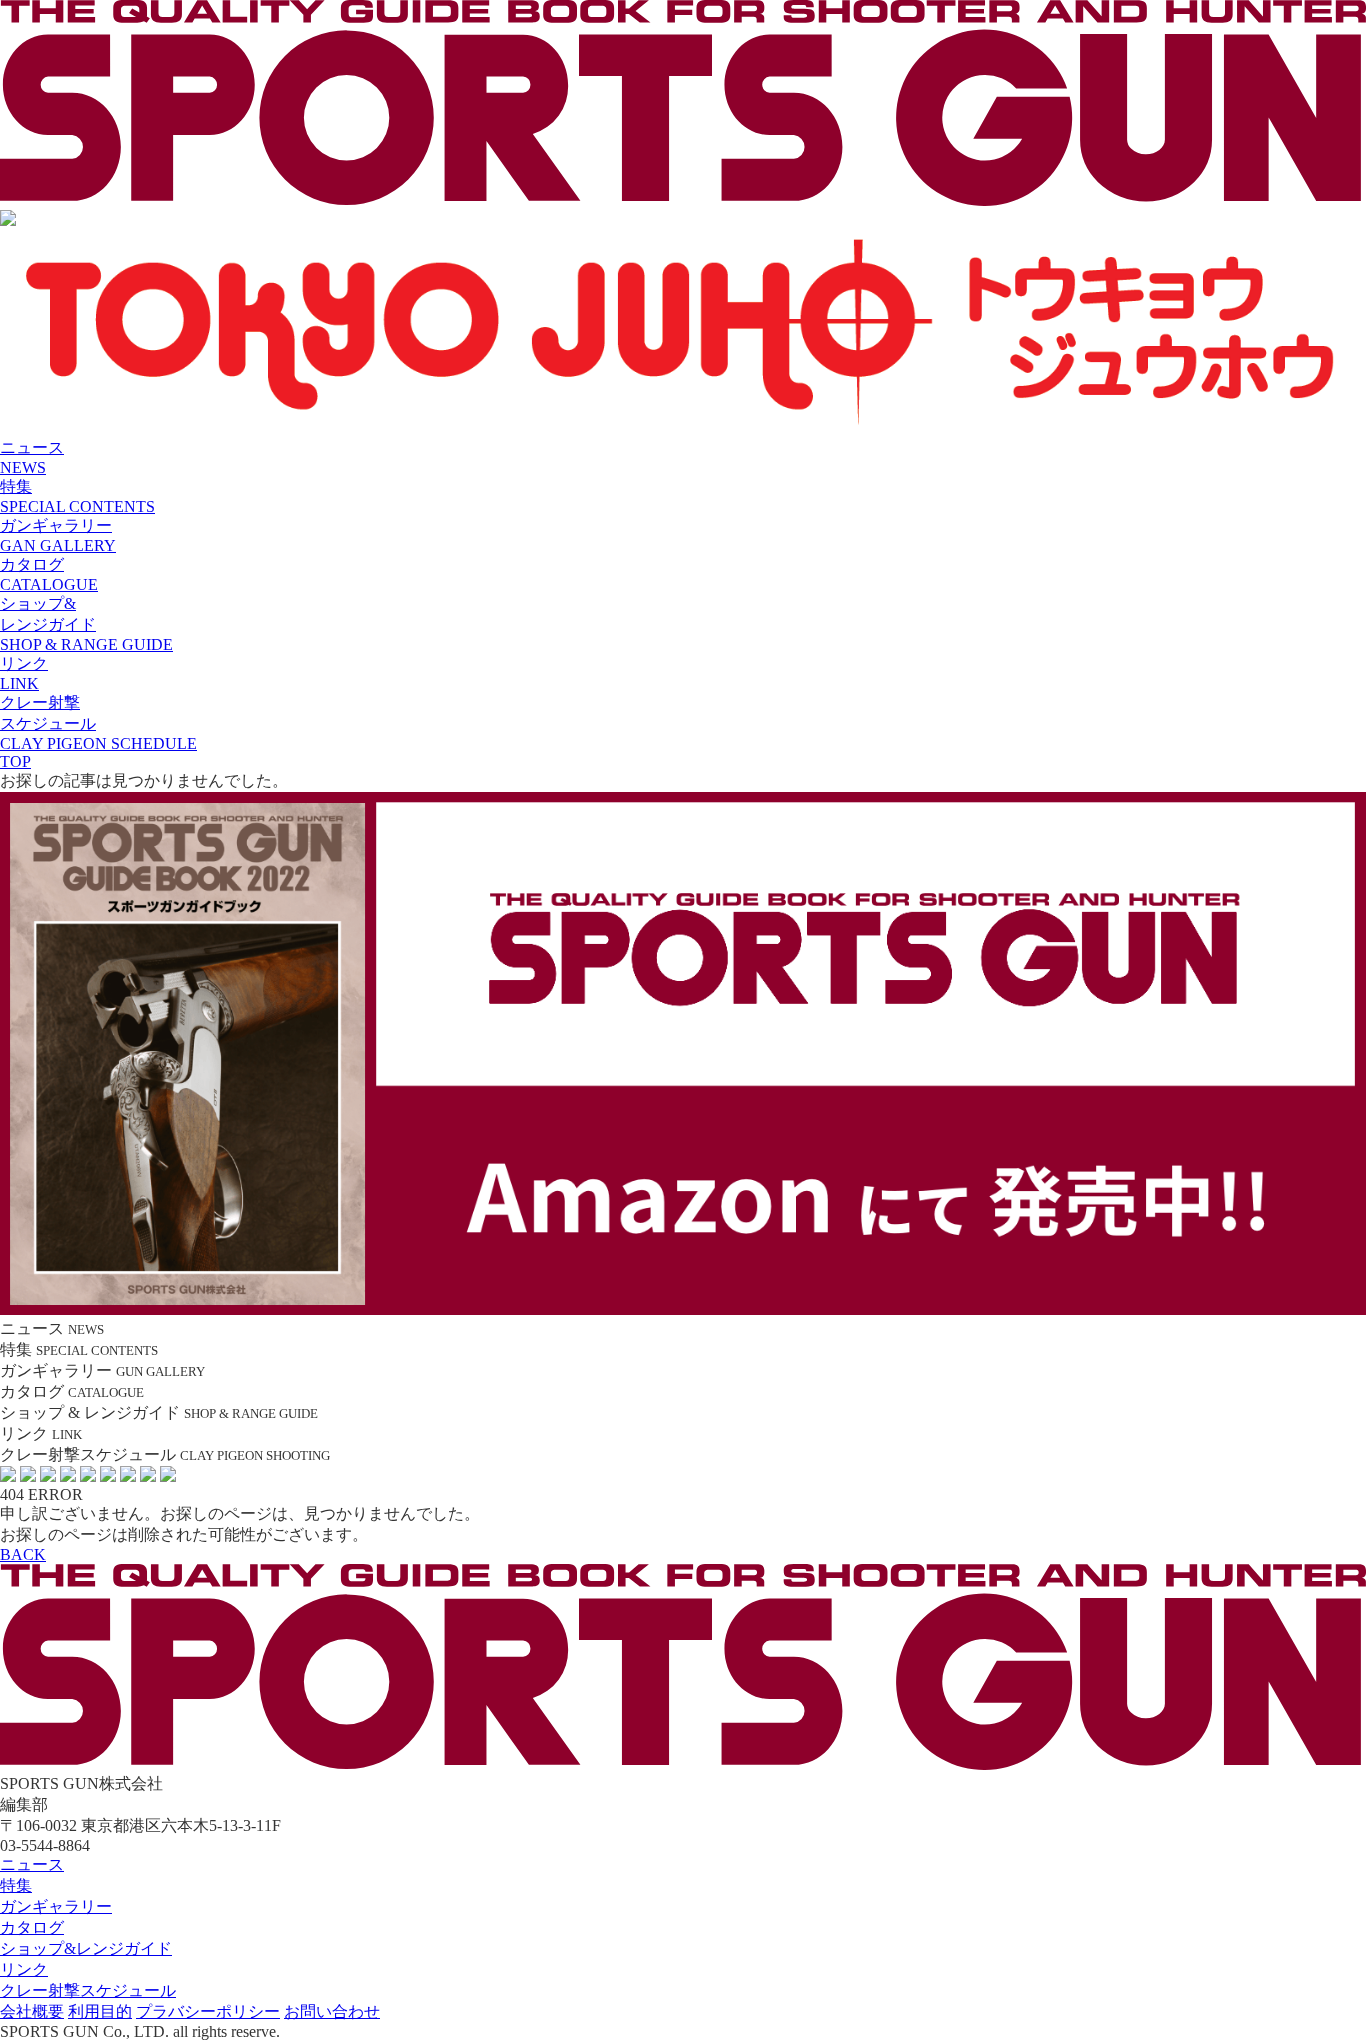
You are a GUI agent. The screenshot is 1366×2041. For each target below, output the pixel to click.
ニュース (32, 1864)
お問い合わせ (332, 2011)
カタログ (32, 1927)
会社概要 (32, 2011)
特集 (16, 1885)
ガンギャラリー (56, 1906)
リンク (24, 1969)
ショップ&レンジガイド (86, 1948)
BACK (23, 1554)
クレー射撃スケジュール (88, 1990)
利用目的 (100, 2011)
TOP (15, 761)
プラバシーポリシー (208, 2011)
